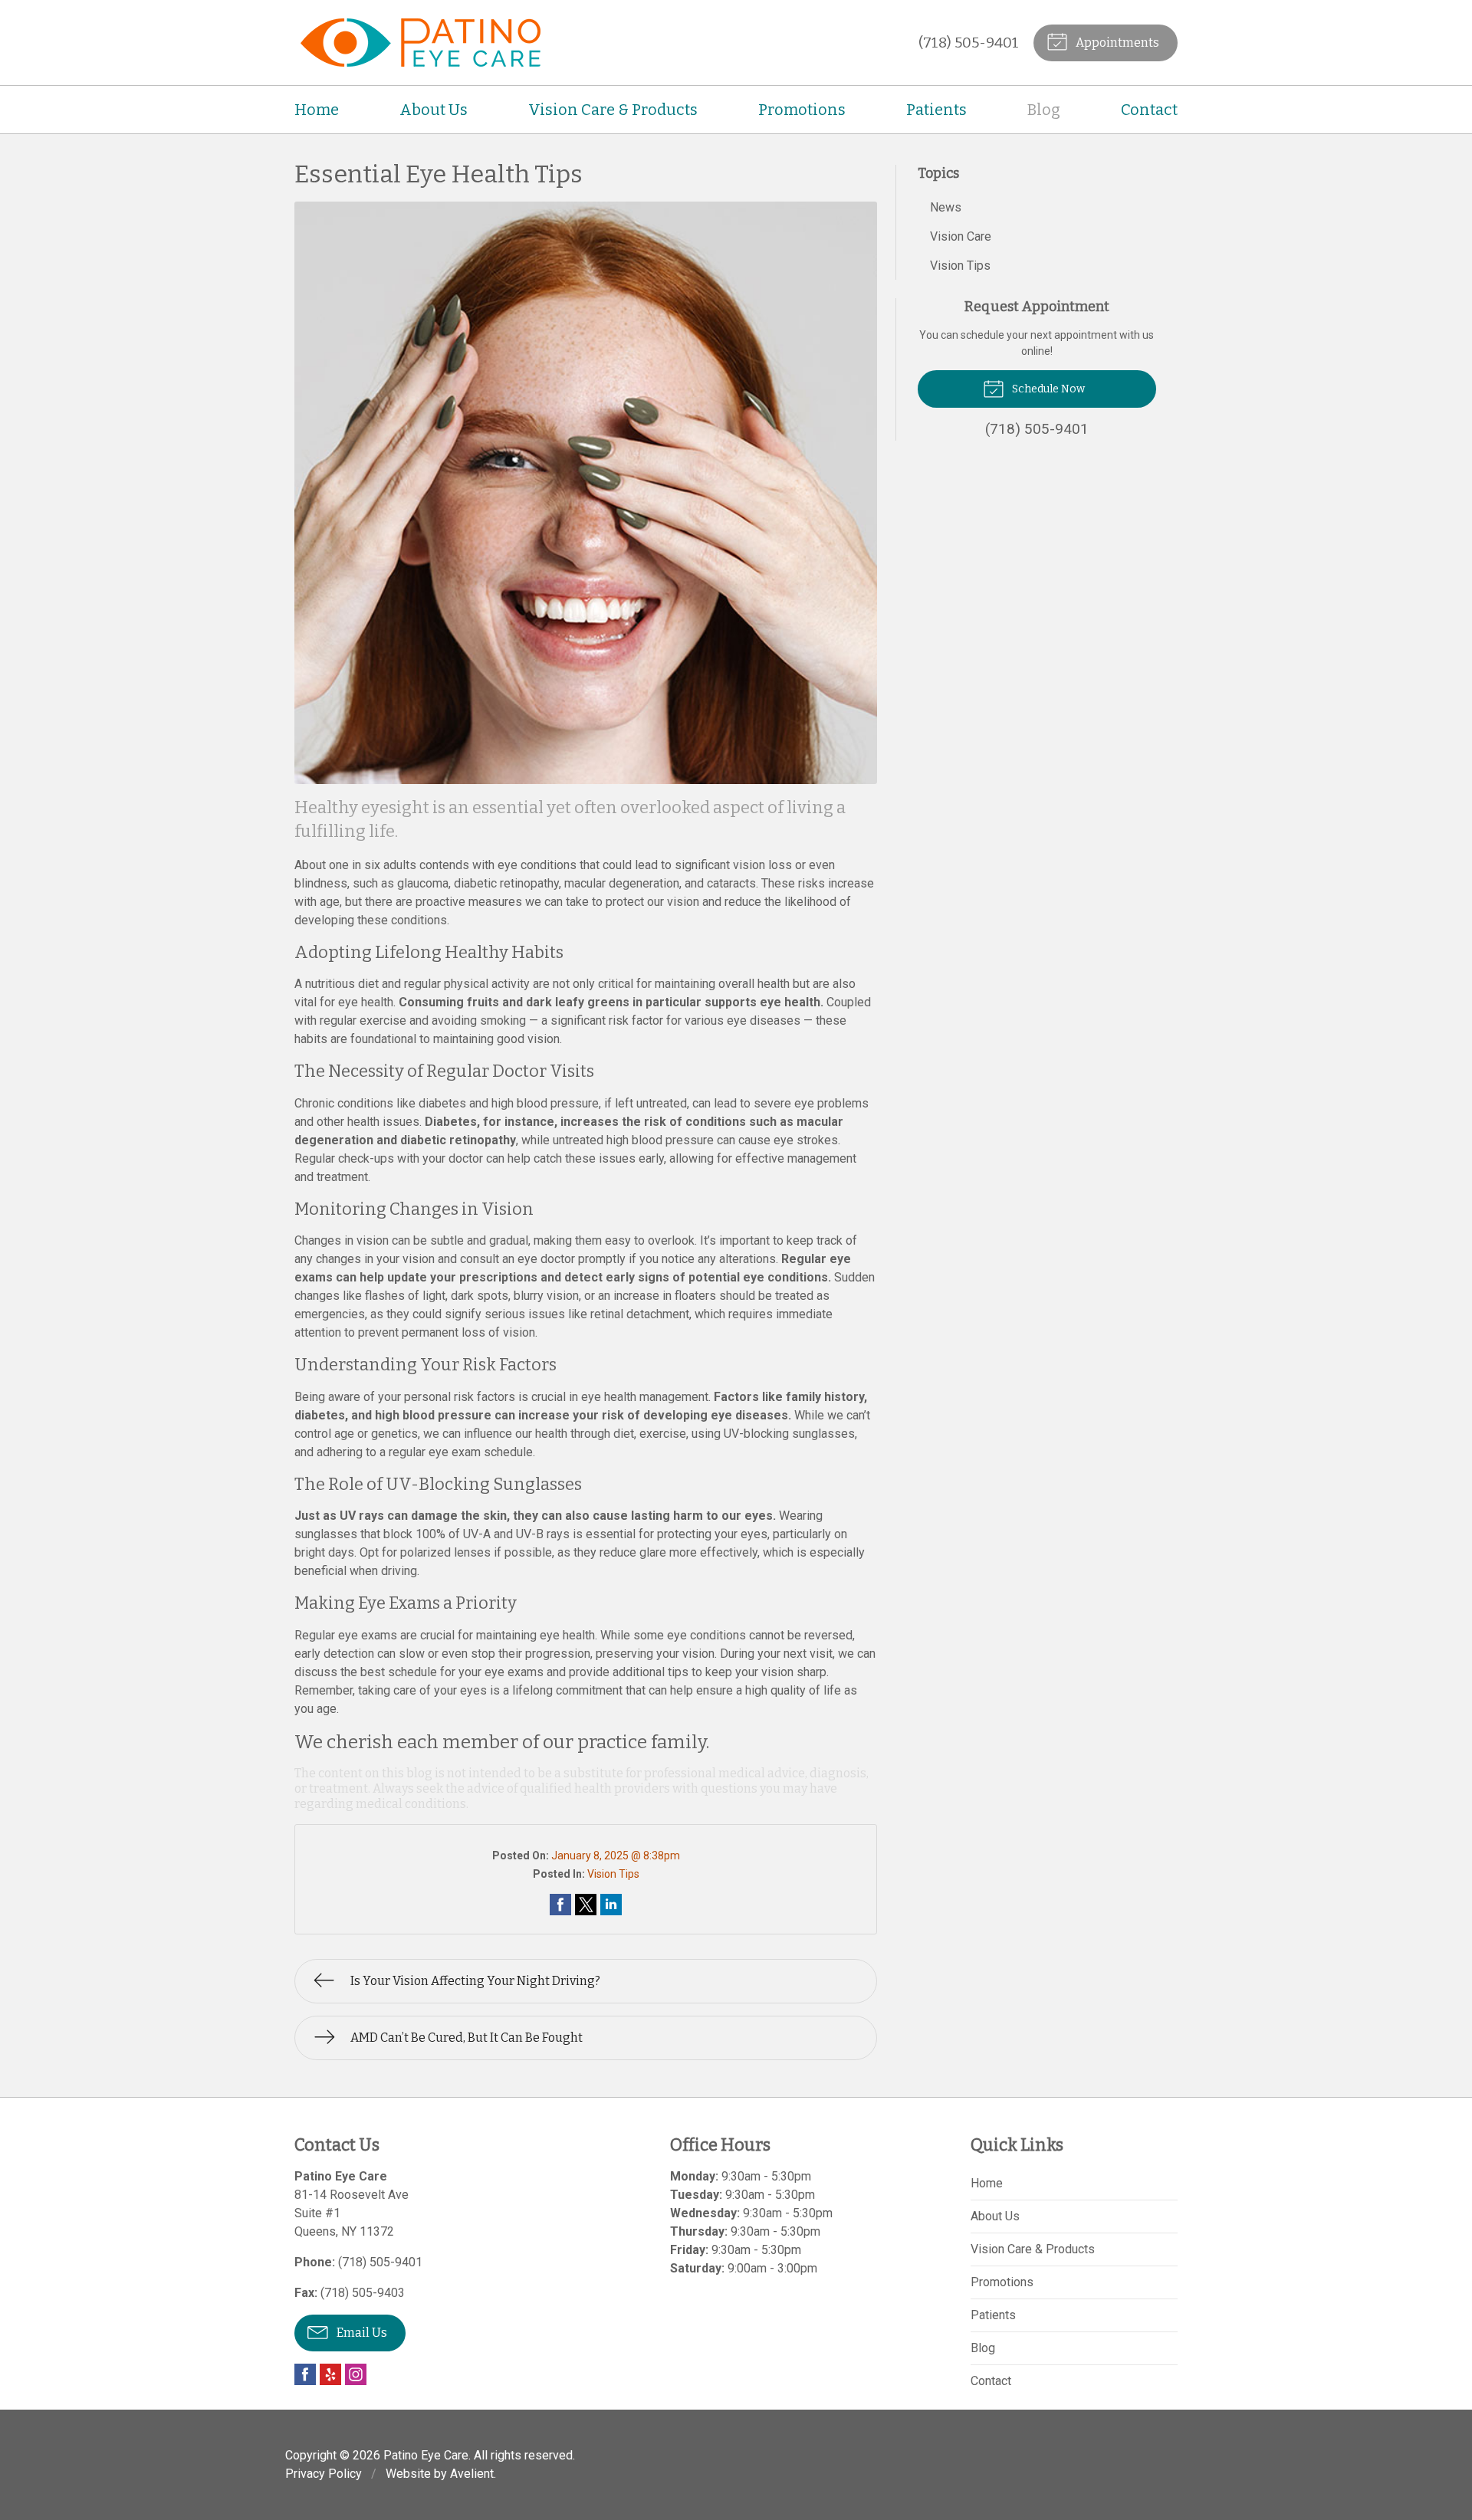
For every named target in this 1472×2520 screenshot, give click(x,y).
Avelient (472, 2474)
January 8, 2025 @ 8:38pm (616, 1856)
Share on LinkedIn (611, 1905)
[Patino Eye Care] (417, 43)
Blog (1044, 110)
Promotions (802, 110)
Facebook (305, 2374)
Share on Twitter (586, 1905)
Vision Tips (613, 1874)
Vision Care (961, 236)
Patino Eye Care (426, 2455)
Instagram (356, 2374)
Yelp (330, 2374)
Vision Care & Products (613, 110)
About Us (434, 110)
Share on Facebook (560, 1905)
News (946, 207)
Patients (936, 110)
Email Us (361, 2333)
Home (317, 110)
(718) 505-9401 (969, 43)
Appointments (1116, 43)
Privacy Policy (324, 2474)
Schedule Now (1047, 389)
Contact (1149, 110)
